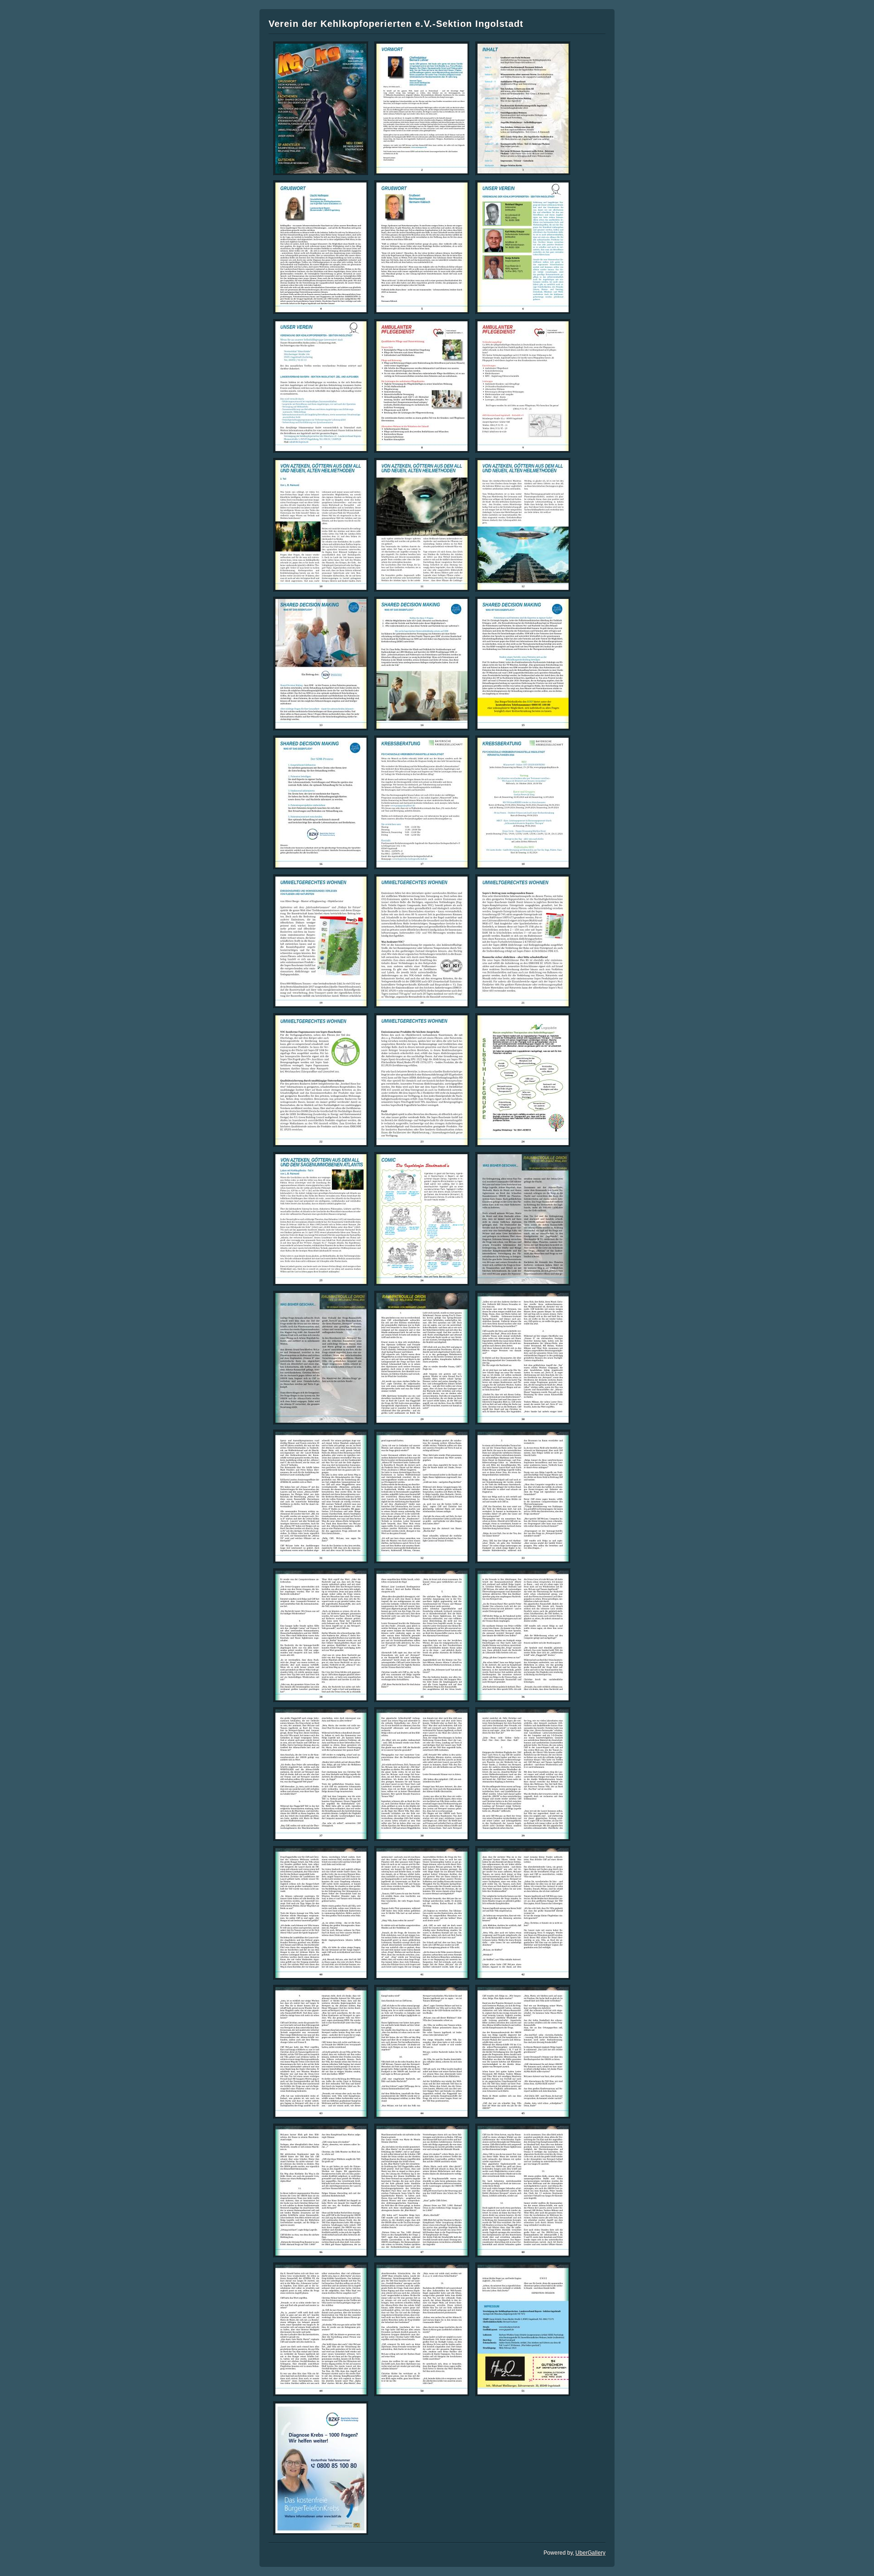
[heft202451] (523, 2330)
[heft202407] (321, 386)
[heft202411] (422, 525)
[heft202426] (422, 1219)
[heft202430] (523, 1358)
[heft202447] (422, 2191)
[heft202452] (321, 2468)
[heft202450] (422, 2330)
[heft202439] (523, 1774)
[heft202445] (523, 2052)
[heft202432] (422, 1497)
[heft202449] (321, 2330)
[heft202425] (321, 1219)
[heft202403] (523, 109)
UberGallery (590, 2553)
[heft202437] (321, 1774)
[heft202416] (321, 803)
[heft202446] (321, 2191)
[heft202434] (321, 1635)
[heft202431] (321, 1497)
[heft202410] (321, 525)
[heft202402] (422, 109)
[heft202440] (321, 1913)
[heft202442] (523, 1913)
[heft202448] (523, 2191)
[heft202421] (523, 941)
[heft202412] (523, 525)
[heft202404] (321, 247)
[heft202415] (523, 664)
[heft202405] (422, 247)
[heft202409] (523, 386)
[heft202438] (422, 1774)
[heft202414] (422, 664)
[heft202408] (422, 386)
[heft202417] (422, 803)
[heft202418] (523, 803)
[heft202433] (523, 1497)
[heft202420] (422, 941)
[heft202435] (422, 1635)
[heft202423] (422, 1080)
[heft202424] (523, 1080)
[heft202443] (321, 2052)
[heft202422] (321, 1080)
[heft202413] (321, 664)
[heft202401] (321, 109)
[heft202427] (523, 1219)
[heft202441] (422, 1913)
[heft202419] (321, 941)
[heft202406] (523, 247)
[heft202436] (523, 1635)
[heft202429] (422, 1358)
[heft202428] (321, 1358)
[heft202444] (422, 2052)
